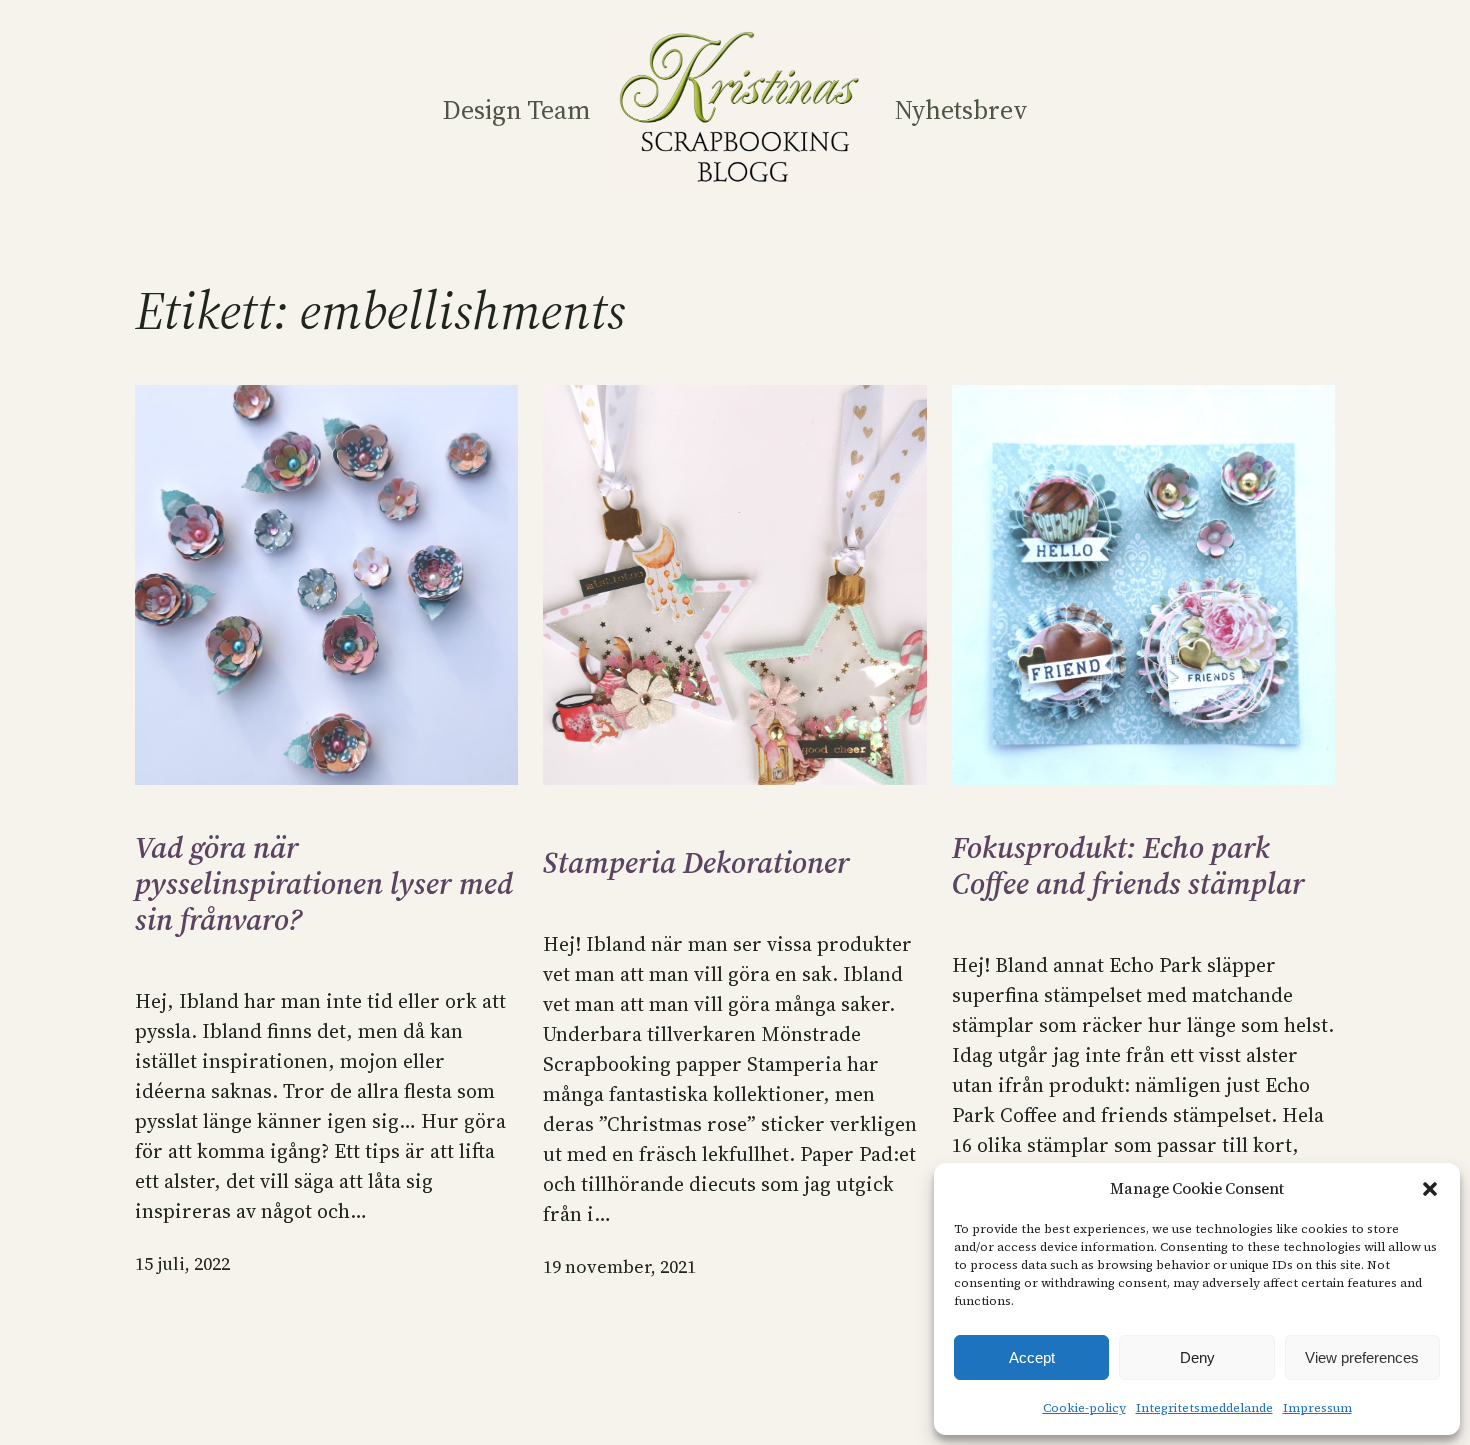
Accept (1032, 1357)
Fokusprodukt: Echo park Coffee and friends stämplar (1128, 866)
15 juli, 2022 (182, 1263)
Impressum (1317, 1408)
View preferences (1362, 1357)
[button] (1430, 1189)
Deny (1197, 1357)
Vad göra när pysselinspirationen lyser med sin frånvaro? (324, 884)
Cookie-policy (1084, 1408)
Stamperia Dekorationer (696, 863)
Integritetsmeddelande (1204, 1408)
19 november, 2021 (619, 1266)
